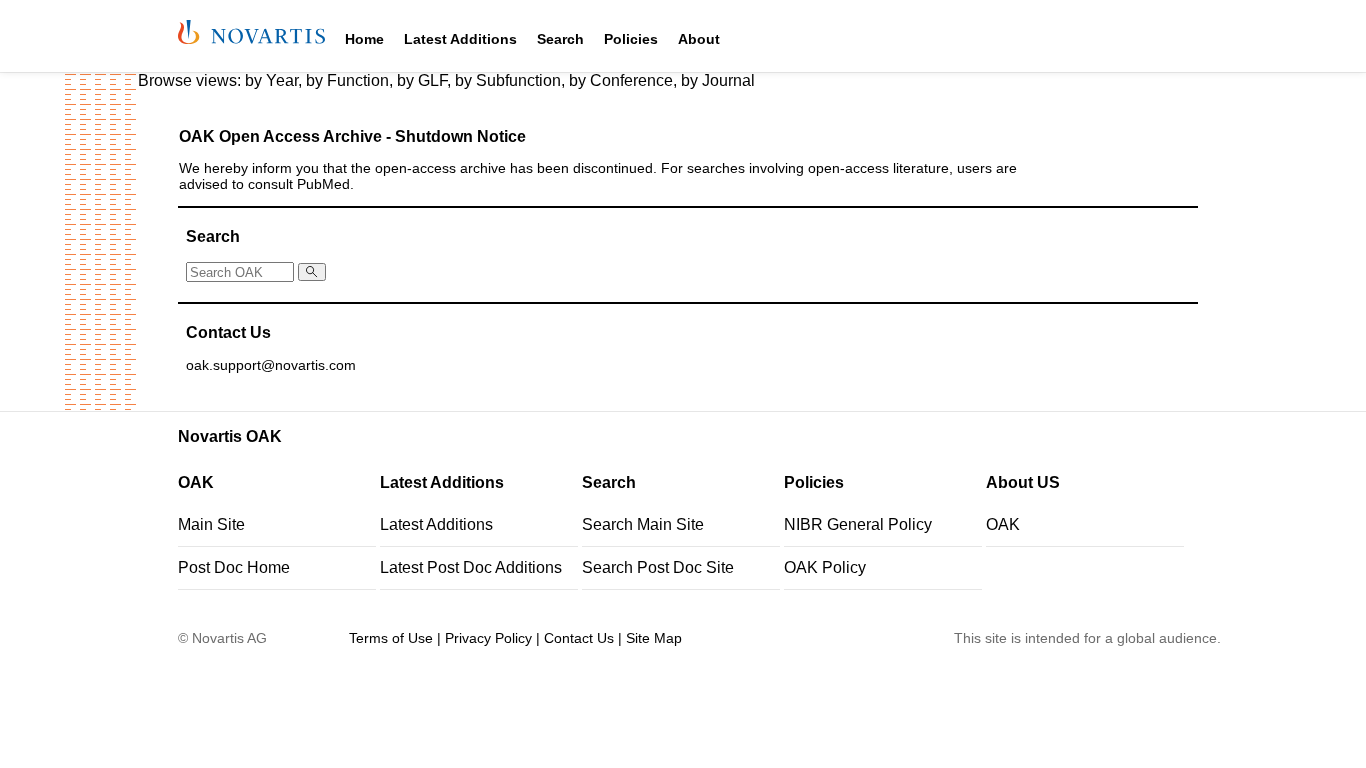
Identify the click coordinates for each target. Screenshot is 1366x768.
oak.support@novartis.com (271, 365)
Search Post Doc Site (658, 567)
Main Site (211, 524)
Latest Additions (460, 39)
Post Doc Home (234, 567)
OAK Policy (825, 567)
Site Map (654, 638)
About (699, 39)
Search (560, 39)
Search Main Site (643, 524)
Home (364, 39)
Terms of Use (391, 638)
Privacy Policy (488, 638)
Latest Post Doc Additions (471, 567)
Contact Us (579, 638)
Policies (631, 39)
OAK (1003, 524)
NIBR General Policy (858, 524)
